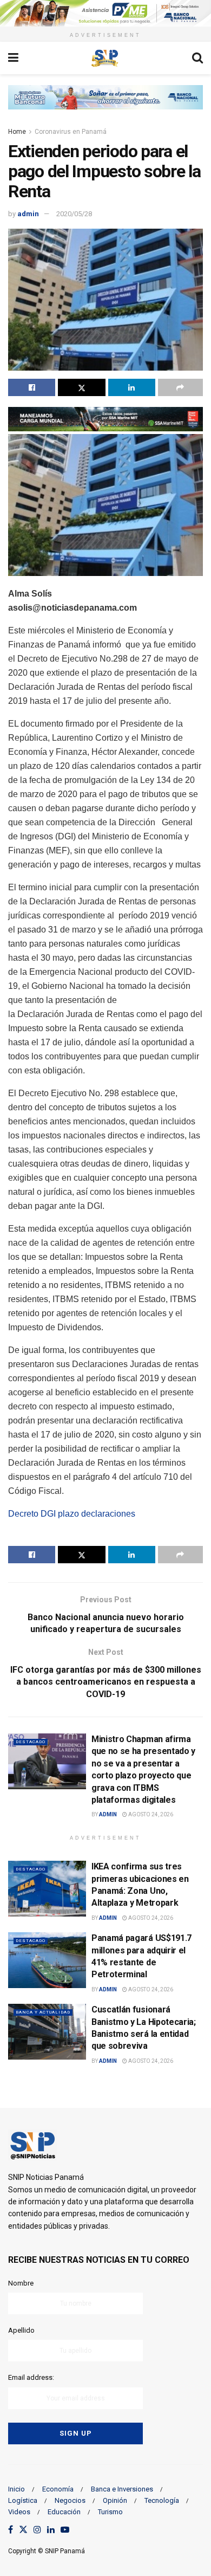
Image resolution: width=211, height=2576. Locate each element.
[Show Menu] (13, 58)
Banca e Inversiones (122, 2489)
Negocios (70, 2500)
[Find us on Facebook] (11, 2530)
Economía (58, 2489)
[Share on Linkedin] (132, 387)
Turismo (110, 2512)
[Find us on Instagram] (37, 2530)
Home (17, 132)
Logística (23, 2500)
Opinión (115, 2500)
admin (28, 214)
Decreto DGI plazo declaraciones (72, 1514)
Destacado (31, 1742)
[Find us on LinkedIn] (51, 2530)
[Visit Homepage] (105, 58)
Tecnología (162, 2500)
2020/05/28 (74, 214)
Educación (64, 2512)
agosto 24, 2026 (150, 1814)
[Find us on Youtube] (65, 2530)
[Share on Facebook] (32, 387)
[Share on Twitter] (81, 387)
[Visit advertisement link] (105, 13)
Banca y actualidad (43, 2012)
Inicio (17, 2489)
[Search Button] (197, 58)
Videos (19, 2512)
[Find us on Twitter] (23, 2530)
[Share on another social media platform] (180, 387)
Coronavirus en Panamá (71, 132)
